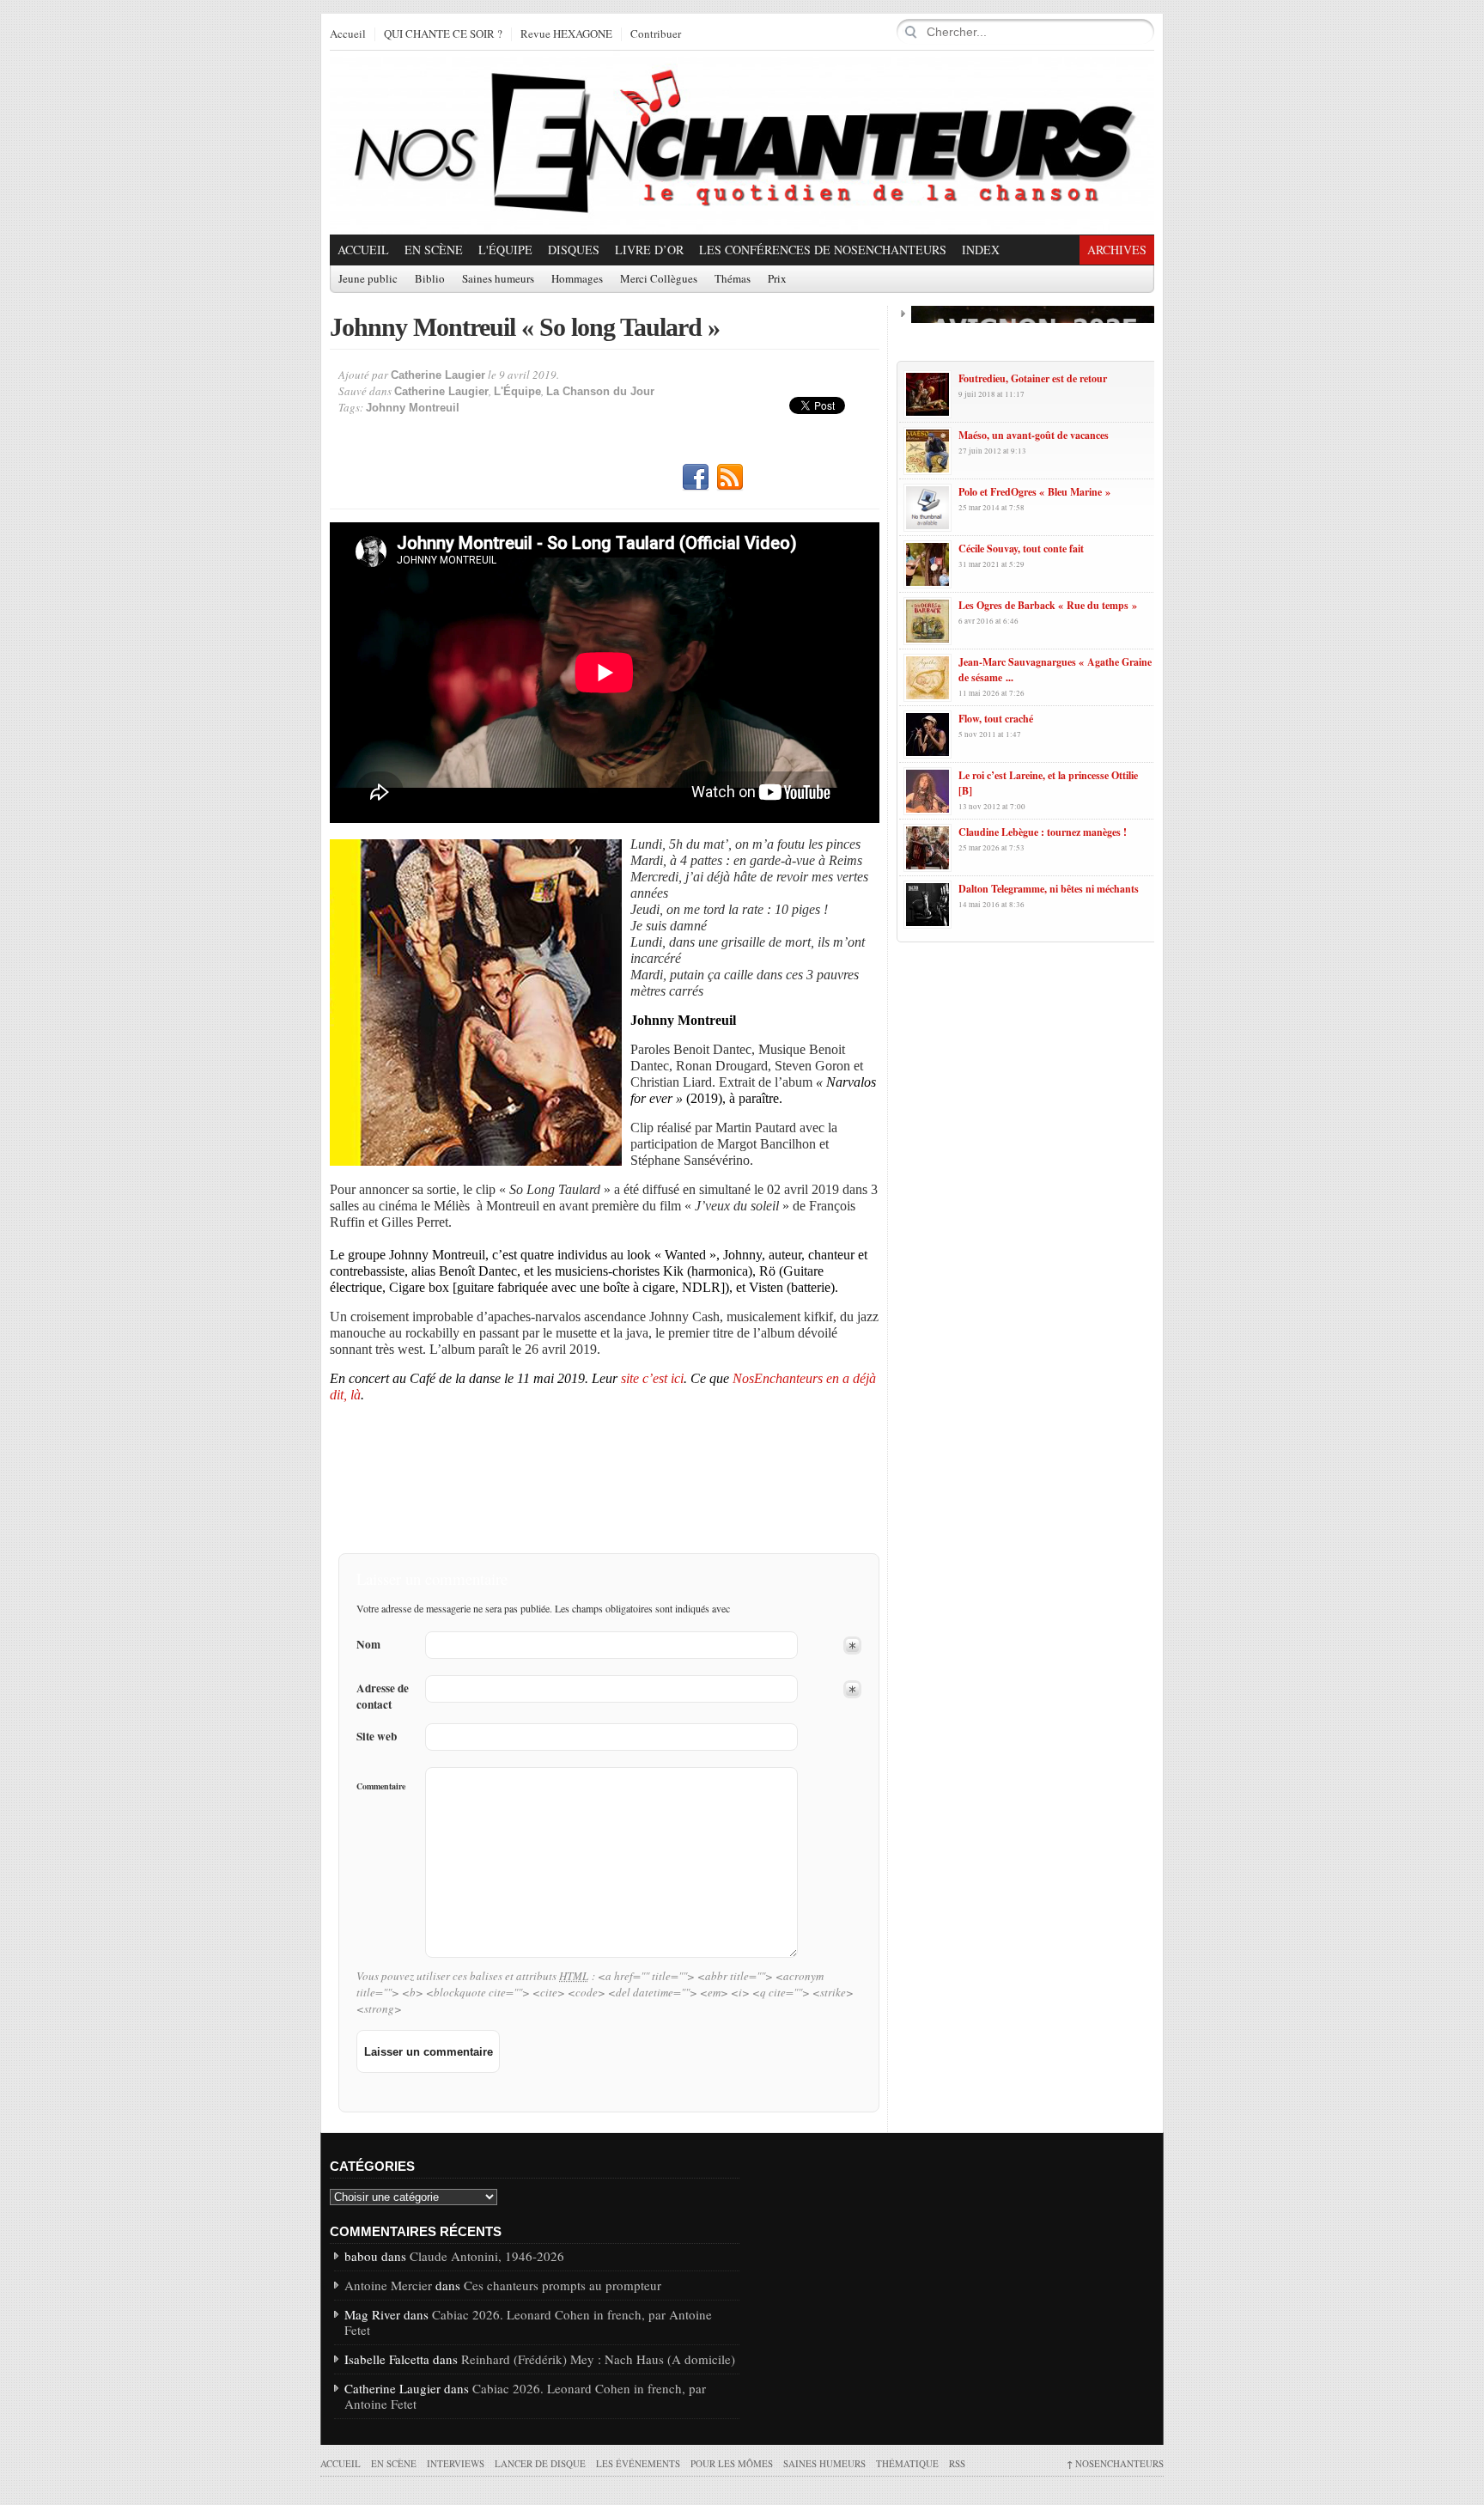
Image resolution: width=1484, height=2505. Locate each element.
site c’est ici (651, 1378)
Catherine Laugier (438, 375)
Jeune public (368, 279)
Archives (1117, 250)
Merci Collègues (659, 279)
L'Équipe (505, 250)
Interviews (456, 2463)
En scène (434, 250)
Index (981, 250)
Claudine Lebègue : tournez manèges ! (1043, 832)
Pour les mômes (732, 2463)
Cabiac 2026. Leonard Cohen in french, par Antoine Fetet (528, 2322)
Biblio (430, 279)
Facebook (696, 478)
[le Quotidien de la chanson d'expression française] (742, 143)
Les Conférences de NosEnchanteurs (823, 250)
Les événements (638, 2463)
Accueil (348, 34)
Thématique (907, 2463)
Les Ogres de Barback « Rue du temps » (1048, 605)
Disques (574, 250)
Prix (777, 279)
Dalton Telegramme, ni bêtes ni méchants (1049, 889)
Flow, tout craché (996, 719)
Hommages (577, 279)
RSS (730, 478)
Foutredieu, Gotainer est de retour (1033, 378)
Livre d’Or (649, 250)
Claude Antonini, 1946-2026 (487, 2256)
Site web (377, 1737)
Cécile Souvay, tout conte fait (1021, 549)
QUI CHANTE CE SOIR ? (443, 34)
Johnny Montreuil (413, 408)
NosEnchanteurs (1115, 2463)
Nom (368, 1645)
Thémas (733, 279)
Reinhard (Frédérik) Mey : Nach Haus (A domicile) (598, 2359)
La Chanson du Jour (600, 391)
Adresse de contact (383, 1697)
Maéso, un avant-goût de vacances (1034, 435)
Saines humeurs (498, 279)
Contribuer (656, 34)
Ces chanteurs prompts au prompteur (563, 2285)
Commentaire (381, 1786)
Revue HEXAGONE (566, 34)
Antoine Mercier (388, 2285)
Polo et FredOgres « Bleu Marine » (1034, 492)
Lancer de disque (540, 2463)
